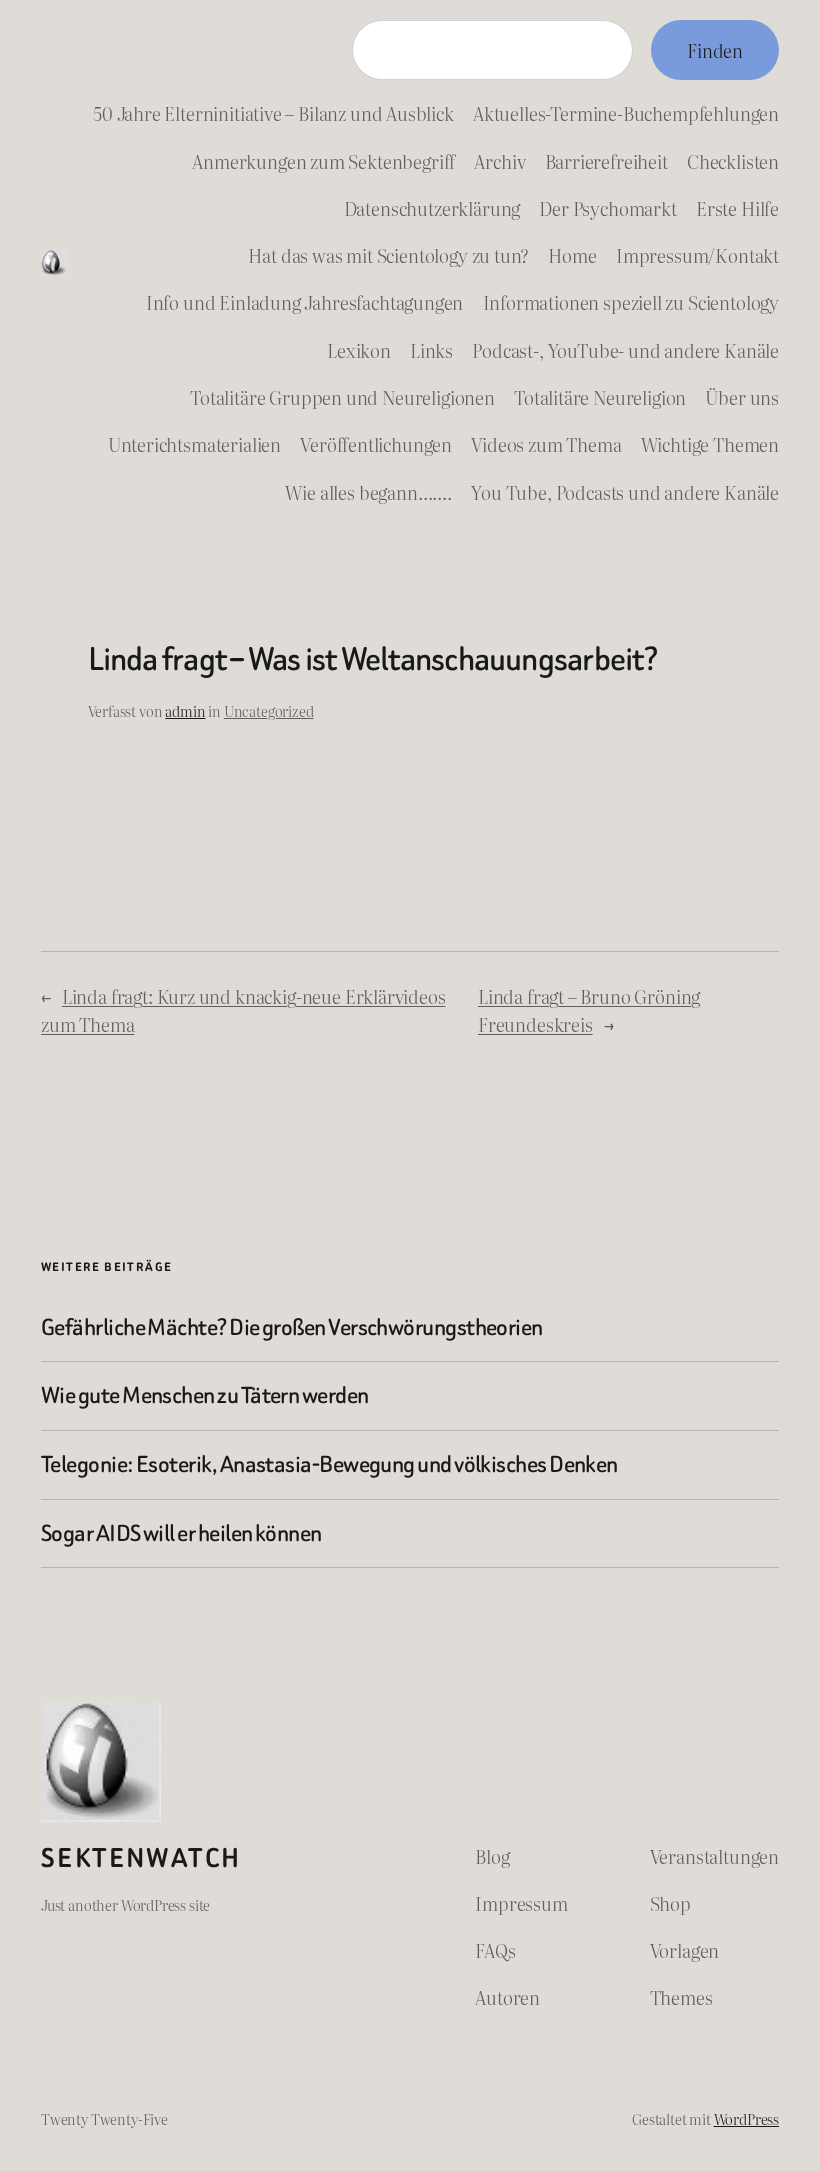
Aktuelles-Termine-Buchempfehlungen (626, 113)
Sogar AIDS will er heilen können (181, 1534)
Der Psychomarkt (607, 208)
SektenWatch (141, 1858)
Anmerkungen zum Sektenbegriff (323, 161)
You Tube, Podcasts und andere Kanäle (625, 492)
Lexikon (359, 350)
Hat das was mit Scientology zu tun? (388, 255)
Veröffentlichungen (376, 444)
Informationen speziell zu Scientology (631, 302)
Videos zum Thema (546, 444)
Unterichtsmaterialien (194, 444)
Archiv (499, 161)
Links (431, 350)
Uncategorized (269, 710)
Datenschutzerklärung (432, 208)
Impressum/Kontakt (697, 255)
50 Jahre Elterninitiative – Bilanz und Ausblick (273, 113)
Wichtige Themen (710, 444)
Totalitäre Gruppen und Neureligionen (342, 397)
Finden (715, 50)
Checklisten (733, 161)
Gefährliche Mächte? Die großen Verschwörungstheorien (292, 1328)
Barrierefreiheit (606, 161)
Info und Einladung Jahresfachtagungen (305, 302)
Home (572, 255)
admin (185, 710)
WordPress (746, 2118)
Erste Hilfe (737, 208)
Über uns (742, 397)
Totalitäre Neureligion (600, 397)
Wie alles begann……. (368, 492)
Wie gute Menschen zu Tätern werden (205, 1396)
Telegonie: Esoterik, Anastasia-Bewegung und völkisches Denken (329, 1465)
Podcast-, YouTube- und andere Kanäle (625, 350)
